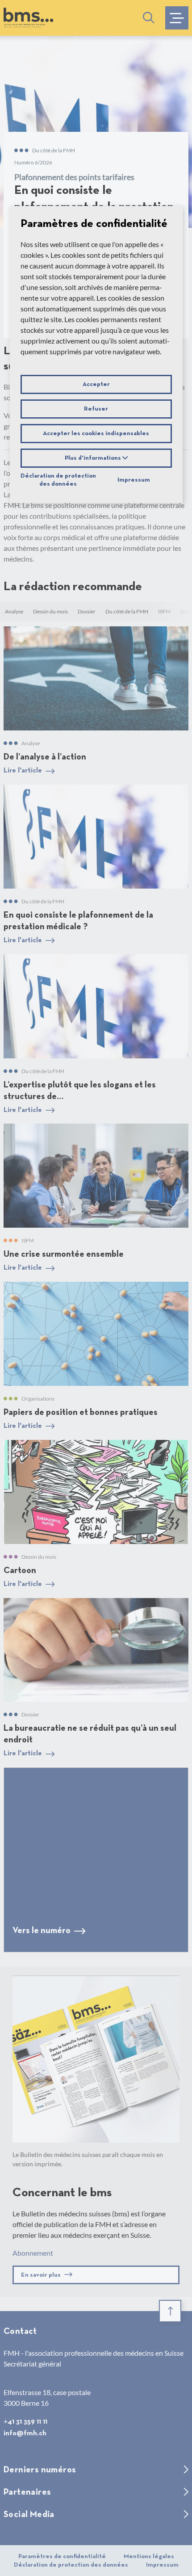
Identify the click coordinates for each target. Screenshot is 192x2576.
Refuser (96, 409)
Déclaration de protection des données (58, 480)
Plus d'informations (94, 458)
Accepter (96, 384)
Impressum (134, 480)
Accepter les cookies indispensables (96, 433)
